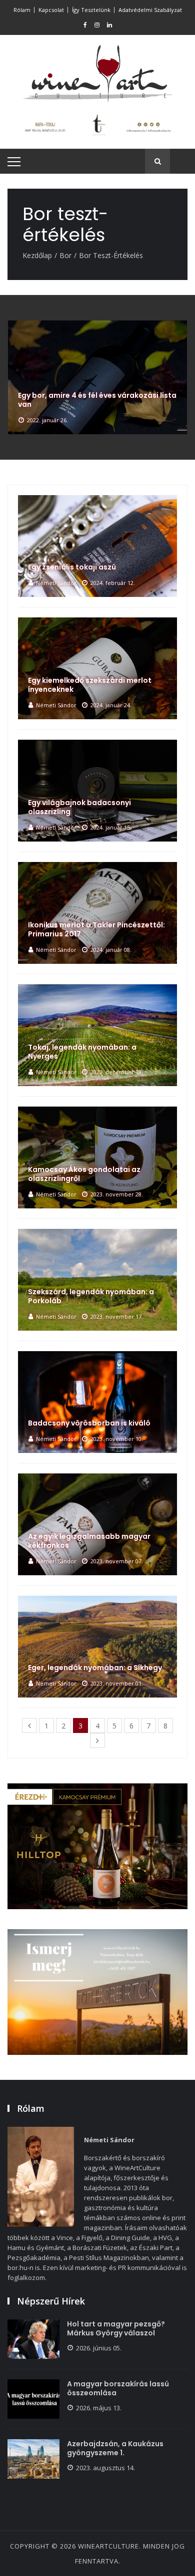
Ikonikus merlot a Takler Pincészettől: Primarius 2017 (96, 929)
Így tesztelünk (91, 10)
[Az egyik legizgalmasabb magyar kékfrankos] (97, 1524)
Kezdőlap (37, 255)
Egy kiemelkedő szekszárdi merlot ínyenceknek (90, 685)
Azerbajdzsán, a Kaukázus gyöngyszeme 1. (115, 2448)
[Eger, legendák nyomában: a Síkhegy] (97, 1647)
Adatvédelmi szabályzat (150, 10)
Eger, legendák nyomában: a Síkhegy (95, 1668)
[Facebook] (85, 25)
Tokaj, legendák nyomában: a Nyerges (82, 1052)
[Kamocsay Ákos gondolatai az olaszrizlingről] (97, 1157)
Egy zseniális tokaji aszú (72, 567)
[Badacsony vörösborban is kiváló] (97, 1402)
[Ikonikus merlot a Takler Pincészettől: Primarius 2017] (97, 913)
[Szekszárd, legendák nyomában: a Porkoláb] (97, 1280)
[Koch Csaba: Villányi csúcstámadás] (97, 377)
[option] (97, 377)
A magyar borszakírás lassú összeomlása (118, 2388)
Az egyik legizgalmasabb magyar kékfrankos (89, 1541)
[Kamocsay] (97, 1846)
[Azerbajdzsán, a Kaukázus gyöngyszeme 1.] (33, 2459)
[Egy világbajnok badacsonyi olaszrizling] (97, 791)
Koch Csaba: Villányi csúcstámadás (84, 404)
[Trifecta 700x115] (97, 125)
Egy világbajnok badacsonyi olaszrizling (79, 807)
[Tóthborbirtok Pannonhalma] (97, 1992)
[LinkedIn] (109, 25)
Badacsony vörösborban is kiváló (89, 1423)
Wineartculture (108, 2546)
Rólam (22, 10)
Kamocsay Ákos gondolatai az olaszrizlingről (84, 1174)
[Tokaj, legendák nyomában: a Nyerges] (97, 1035)
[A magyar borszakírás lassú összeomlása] (33, 2399)
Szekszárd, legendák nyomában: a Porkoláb (91, 1296)
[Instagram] (97, 25)
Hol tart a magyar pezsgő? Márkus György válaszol (116, 2328)
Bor (65, 255)
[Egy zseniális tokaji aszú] (97, 546)
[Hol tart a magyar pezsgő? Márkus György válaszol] (33, 2339)
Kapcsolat (51, 10)
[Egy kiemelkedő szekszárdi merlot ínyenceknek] (97, 668)
